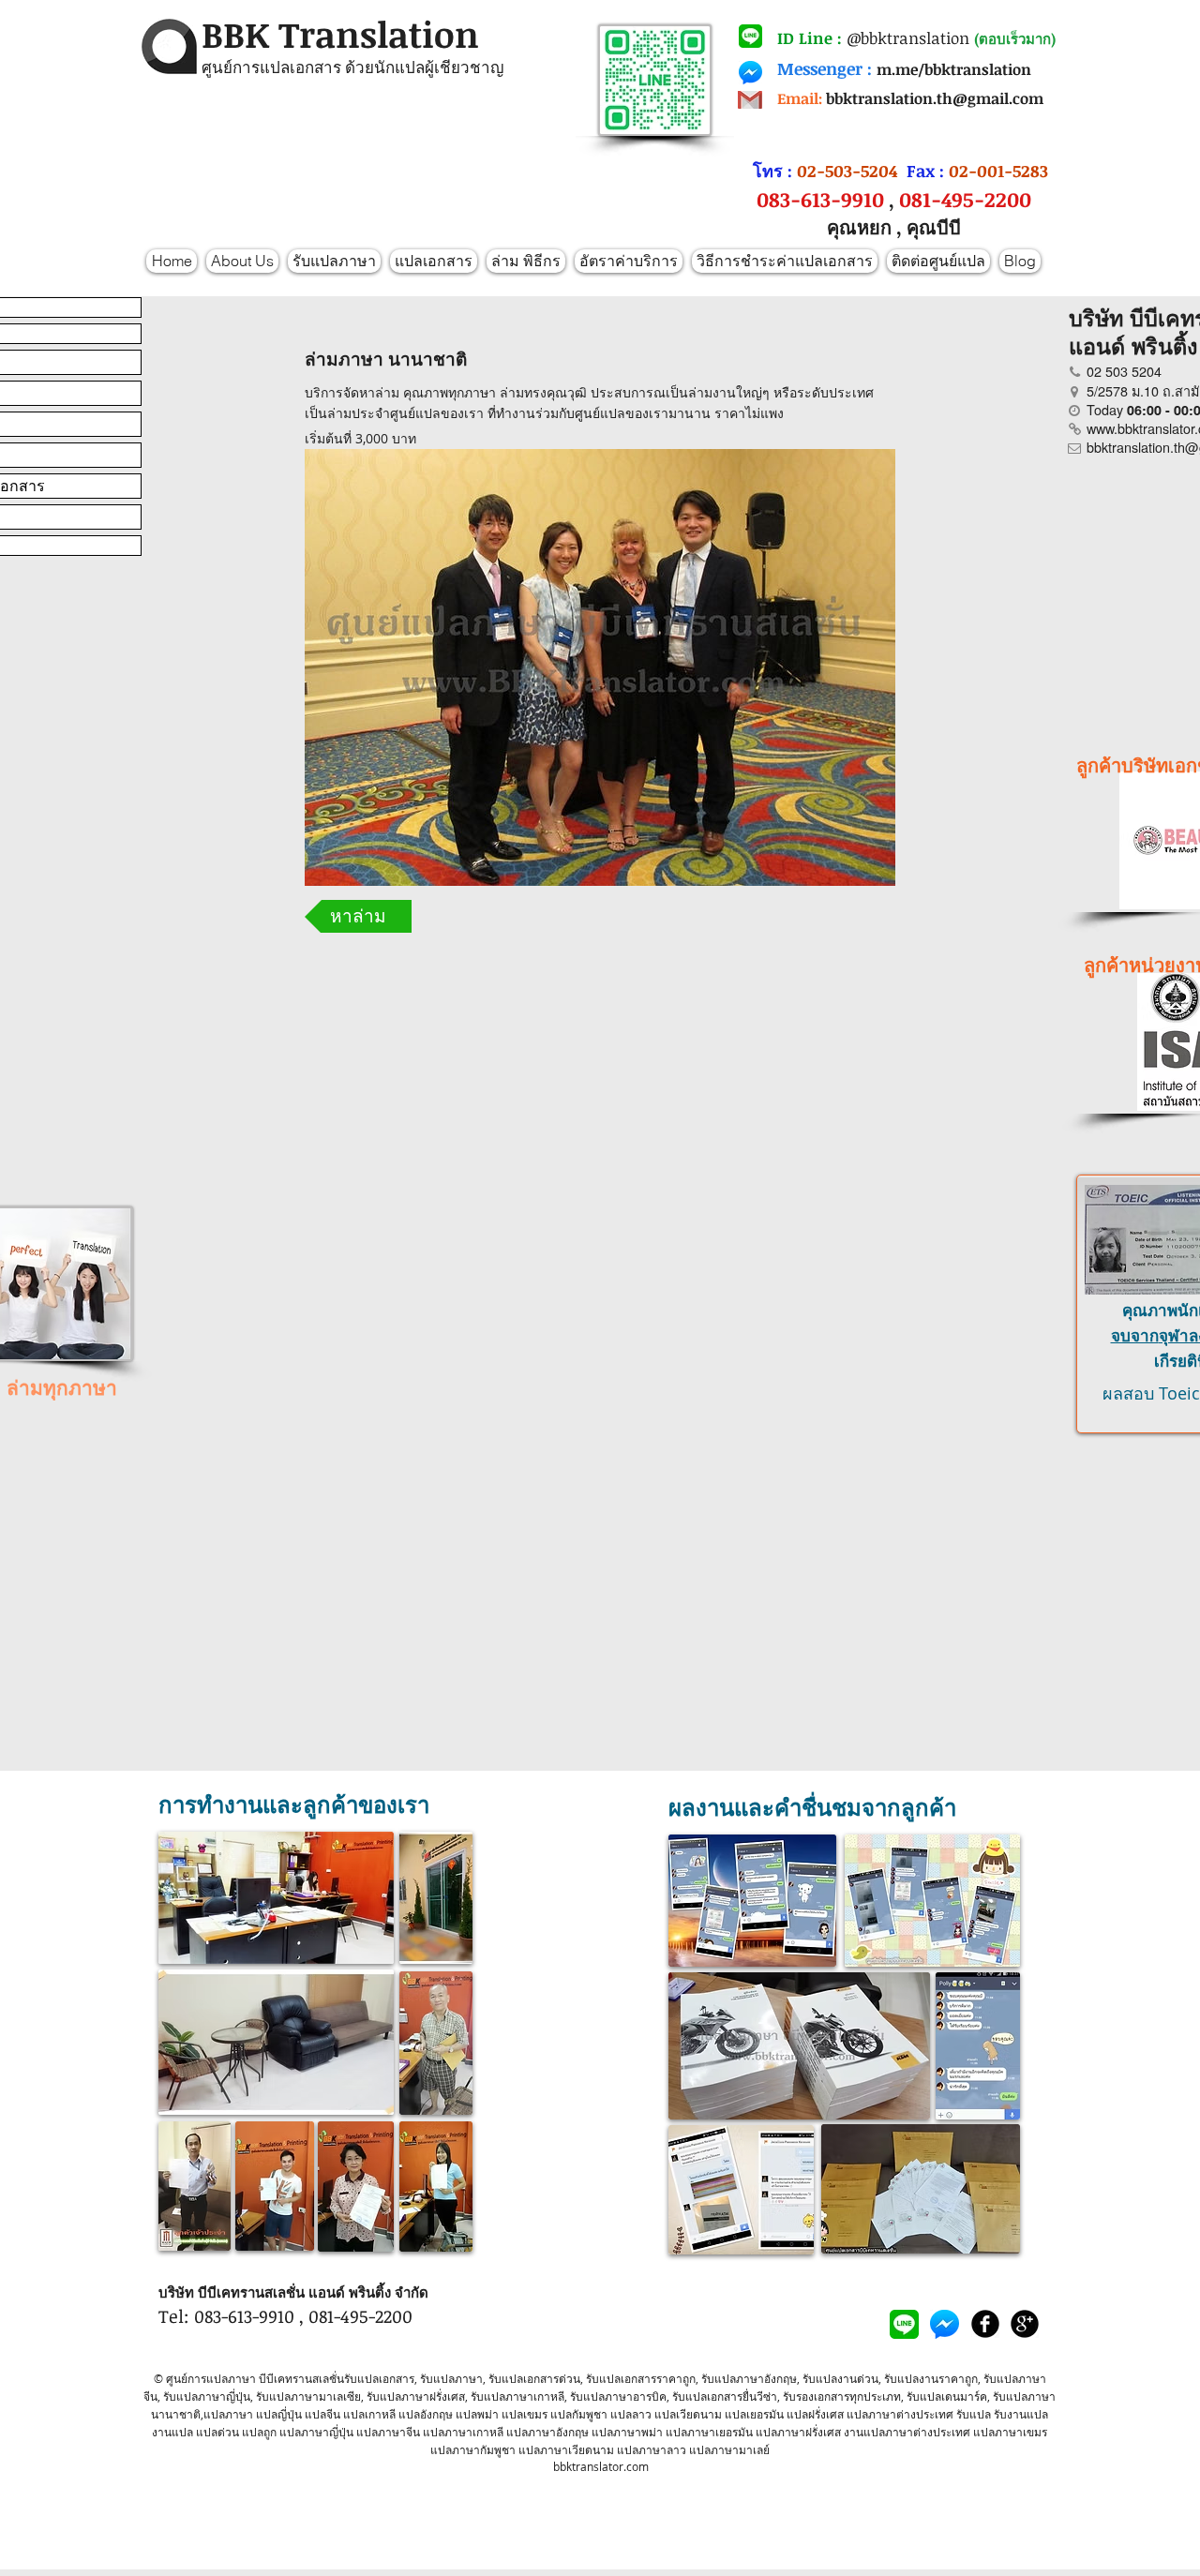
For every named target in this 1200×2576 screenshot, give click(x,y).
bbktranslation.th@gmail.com (935, 98)
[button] (358, 916)
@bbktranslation (908, 38)
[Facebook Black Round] (985, 2324)
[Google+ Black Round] (1025, 2324)
